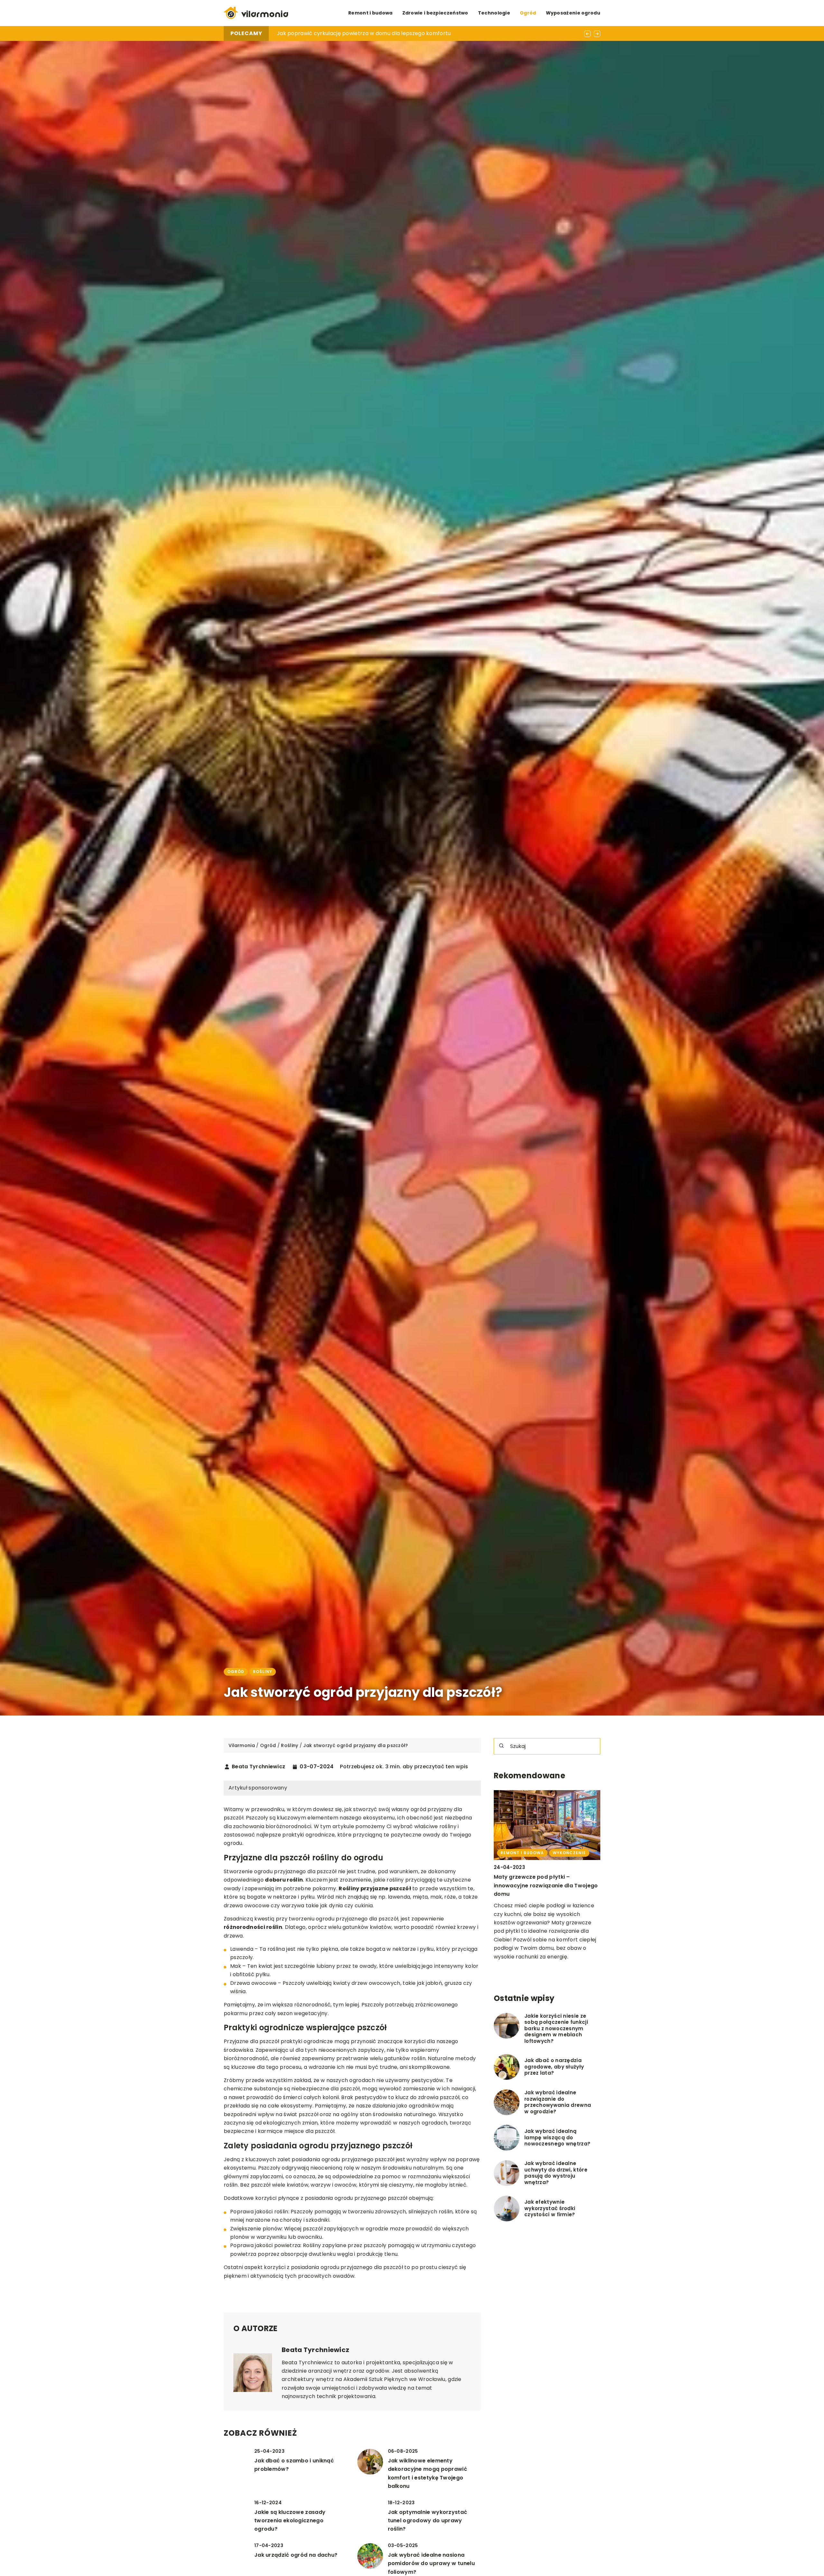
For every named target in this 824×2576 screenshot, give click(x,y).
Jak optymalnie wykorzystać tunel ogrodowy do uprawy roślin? (428, 2521)
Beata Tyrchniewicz (258, 1767)
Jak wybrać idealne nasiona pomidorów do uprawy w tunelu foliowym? (431, 2563)
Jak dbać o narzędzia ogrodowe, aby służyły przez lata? (554, 2067)
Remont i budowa (370, 13)
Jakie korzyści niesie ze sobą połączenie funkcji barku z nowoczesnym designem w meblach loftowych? (556, 2029)
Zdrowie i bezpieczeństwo (435, 13)
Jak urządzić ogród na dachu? (296, 2555)
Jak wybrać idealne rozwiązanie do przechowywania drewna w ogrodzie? (558, 2102)
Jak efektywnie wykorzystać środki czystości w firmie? (550, 2208)
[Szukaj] (501, 1746)
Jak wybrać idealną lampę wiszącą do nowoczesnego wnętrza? (557, 2138)
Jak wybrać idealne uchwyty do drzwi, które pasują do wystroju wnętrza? (556, 2173)
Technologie (494, 13)
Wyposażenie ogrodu (573, 13)
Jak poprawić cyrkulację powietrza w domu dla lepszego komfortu (364, 33)
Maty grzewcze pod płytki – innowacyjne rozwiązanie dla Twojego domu (546, 1885)
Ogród (528, 13)
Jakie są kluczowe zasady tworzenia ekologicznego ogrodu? (290, 2521)
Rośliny (263, 1672)
